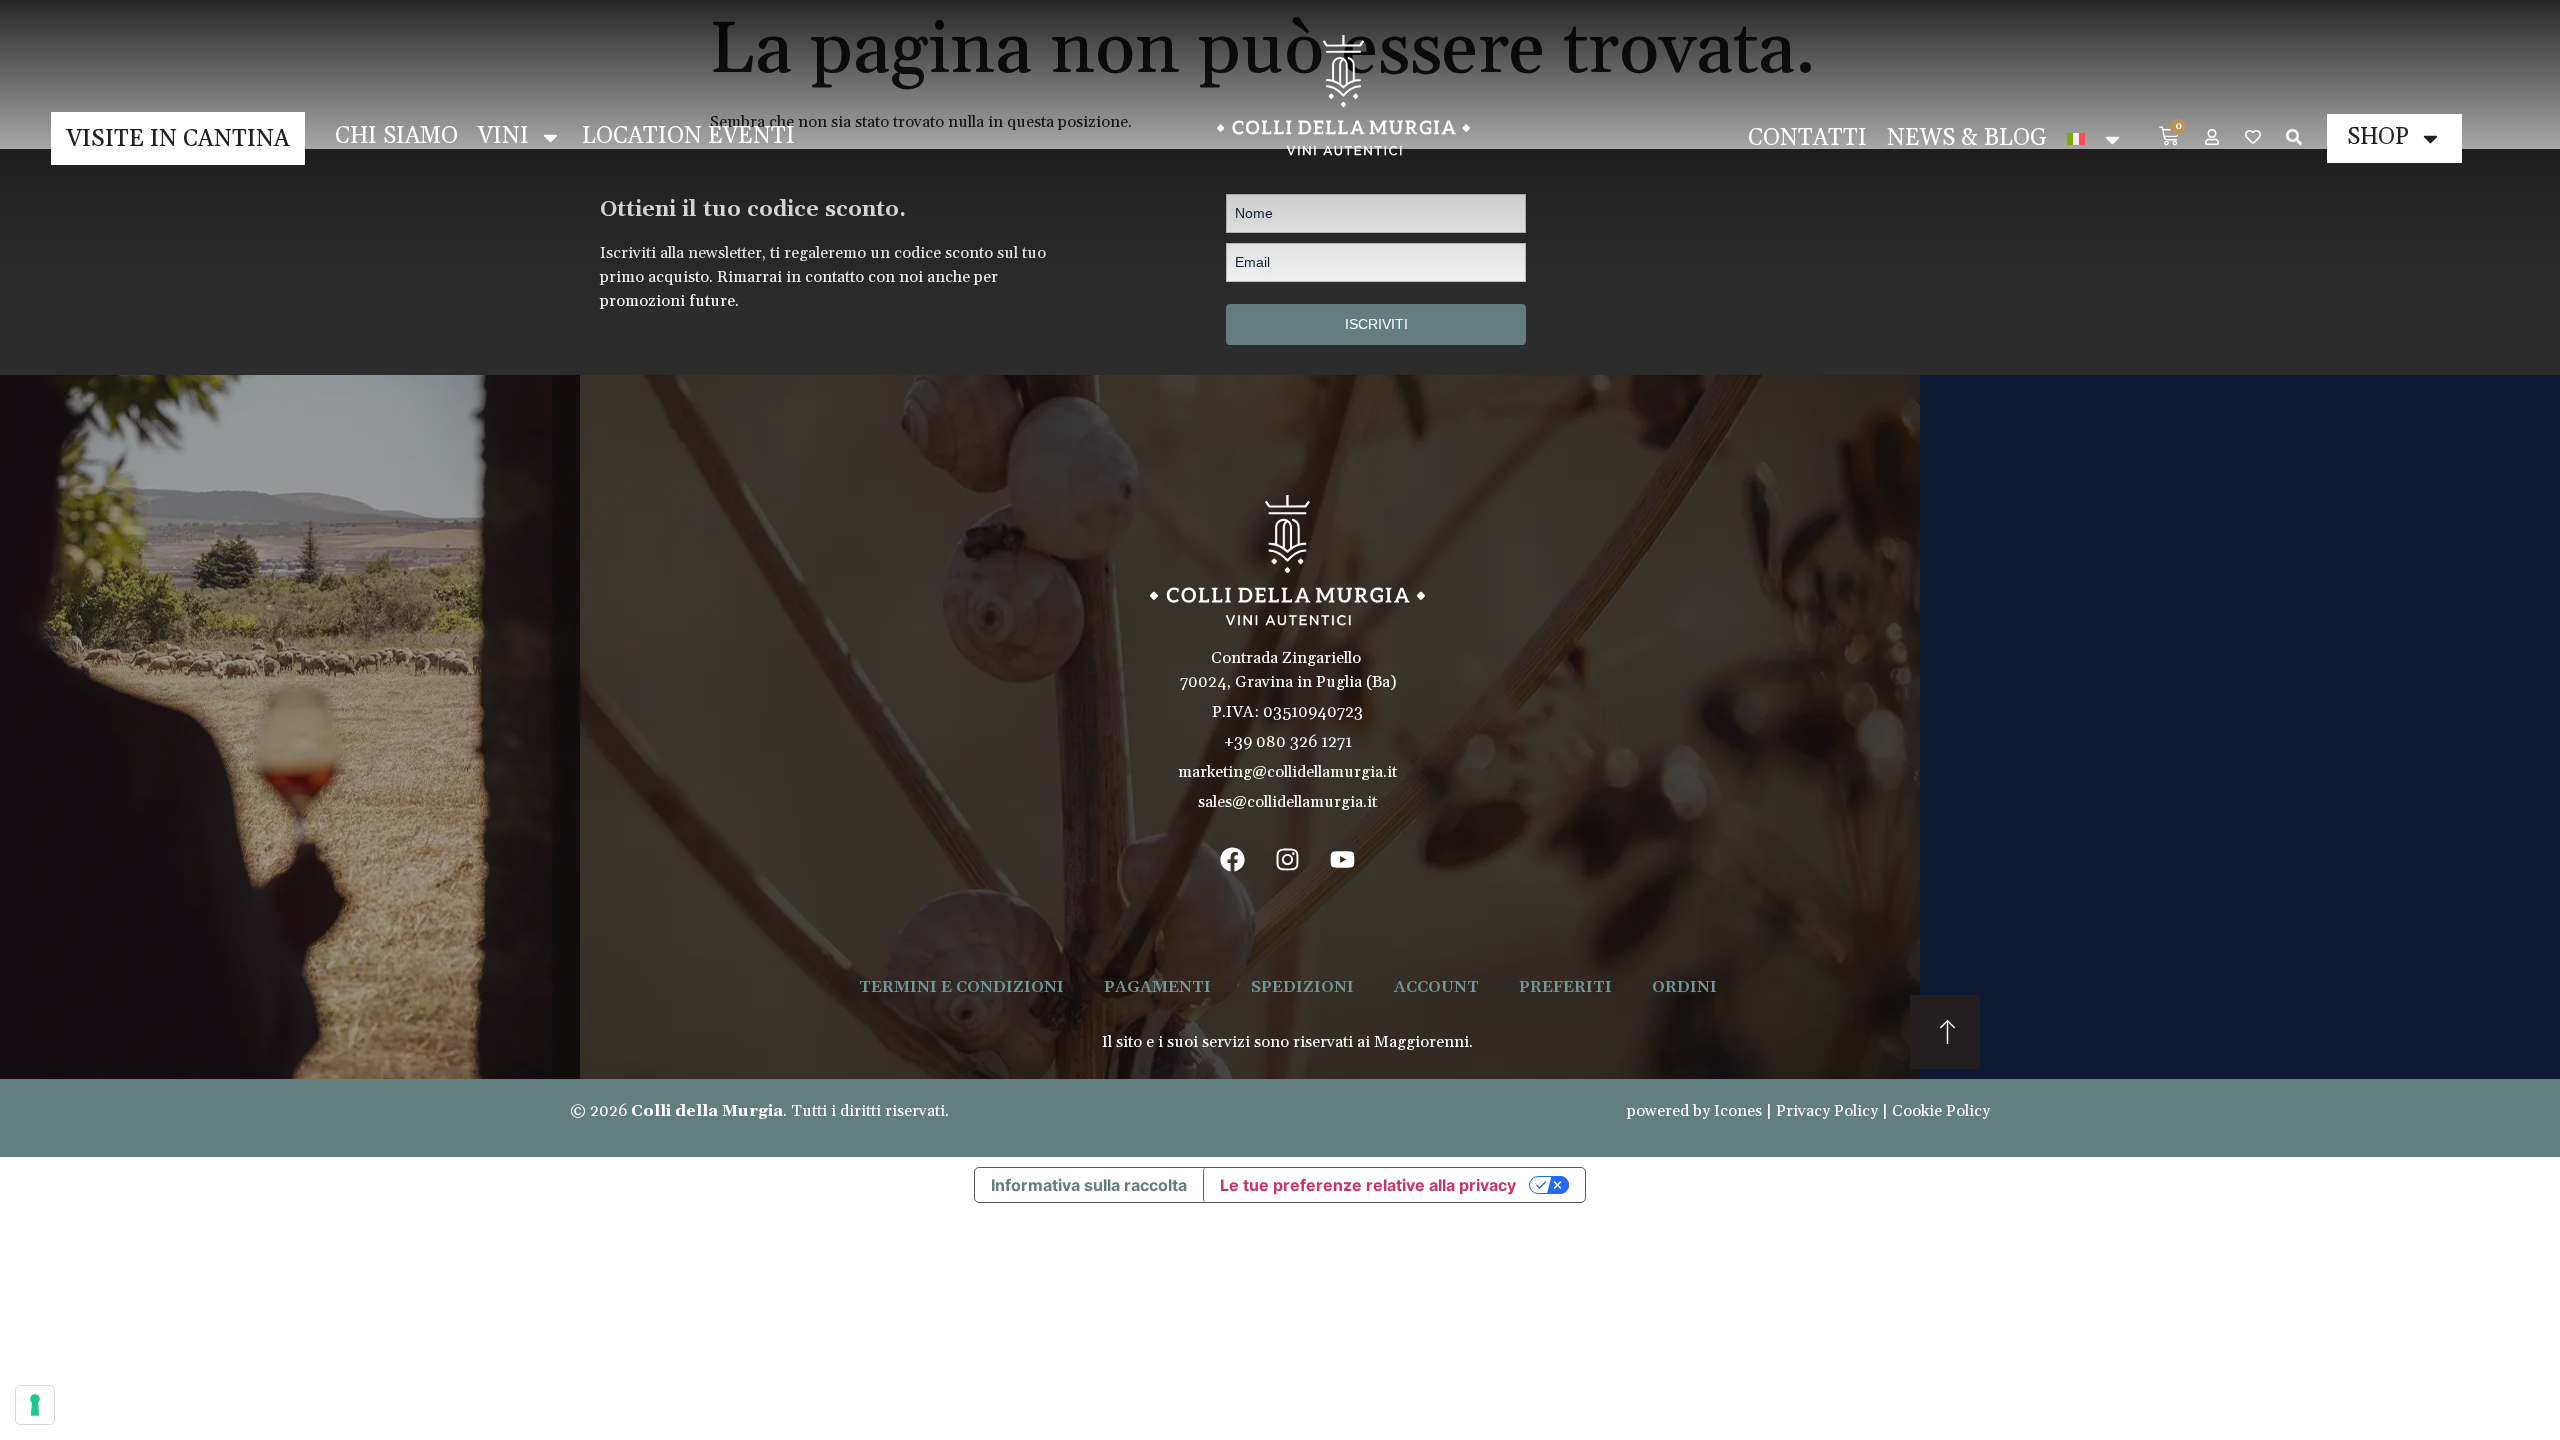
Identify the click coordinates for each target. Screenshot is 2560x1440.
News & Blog (1967, 138)
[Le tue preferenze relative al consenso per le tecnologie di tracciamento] (35, 1405)
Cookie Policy (1941, 1111)
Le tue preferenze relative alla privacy (1368, 1185)
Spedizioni (1302, 987)
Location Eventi (688, 136)
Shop (2378, 137)
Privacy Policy (1827, 1111)
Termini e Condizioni (961, 987)
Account (1436, 987)
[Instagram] (1288, 859)
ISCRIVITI (1376, 324)
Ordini (1684, 987)
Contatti (1807, 138)
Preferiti (1565, 987)
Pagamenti (1157, 987)
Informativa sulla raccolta (1089, 1185)
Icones (1738, 1111)
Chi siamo (396, 136)
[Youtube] (1343, 859)
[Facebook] (1233, 859)
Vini (503, 136)
